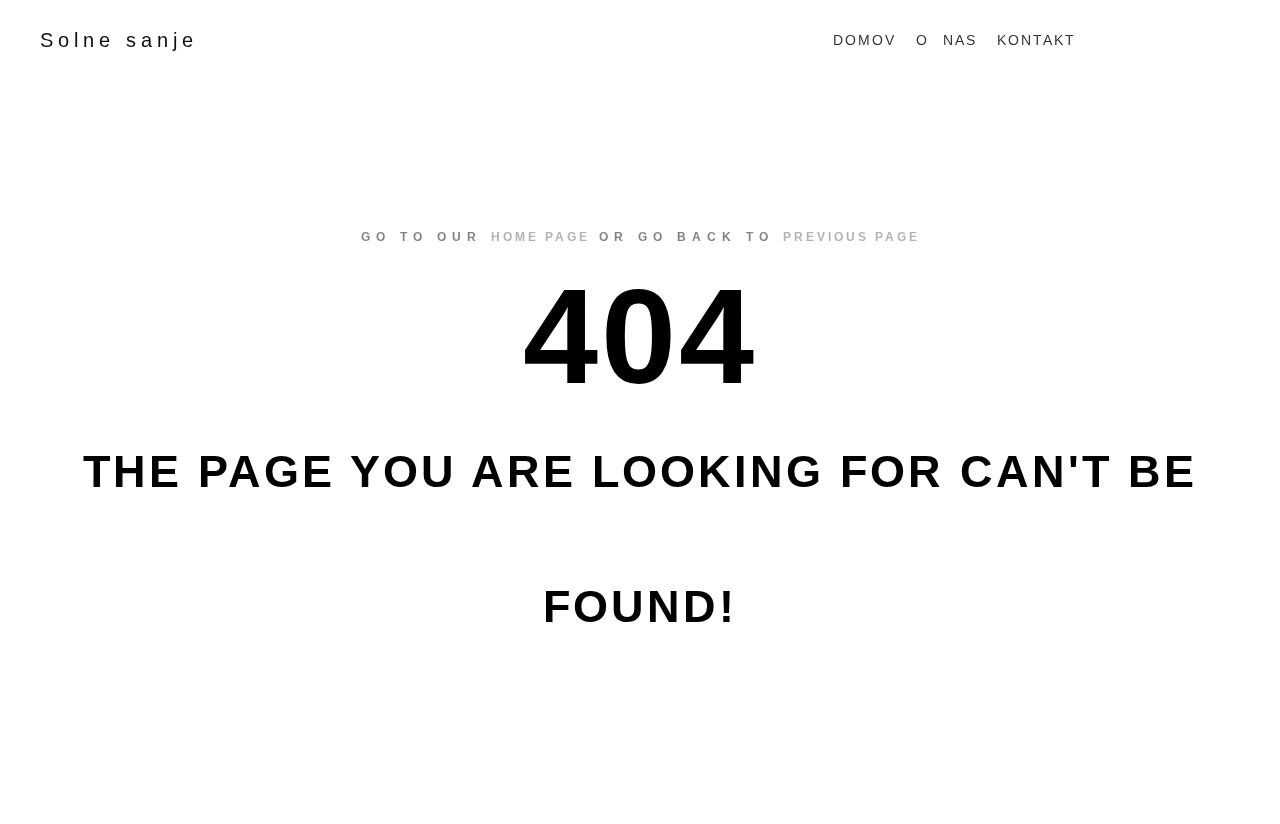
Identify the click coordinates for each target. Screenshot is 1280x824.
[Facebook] (1197, 40)
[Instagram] (1227, 40)
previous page (851, 237)
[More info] (1135, 40)
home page (540, 237)
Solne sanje (119, 40)
